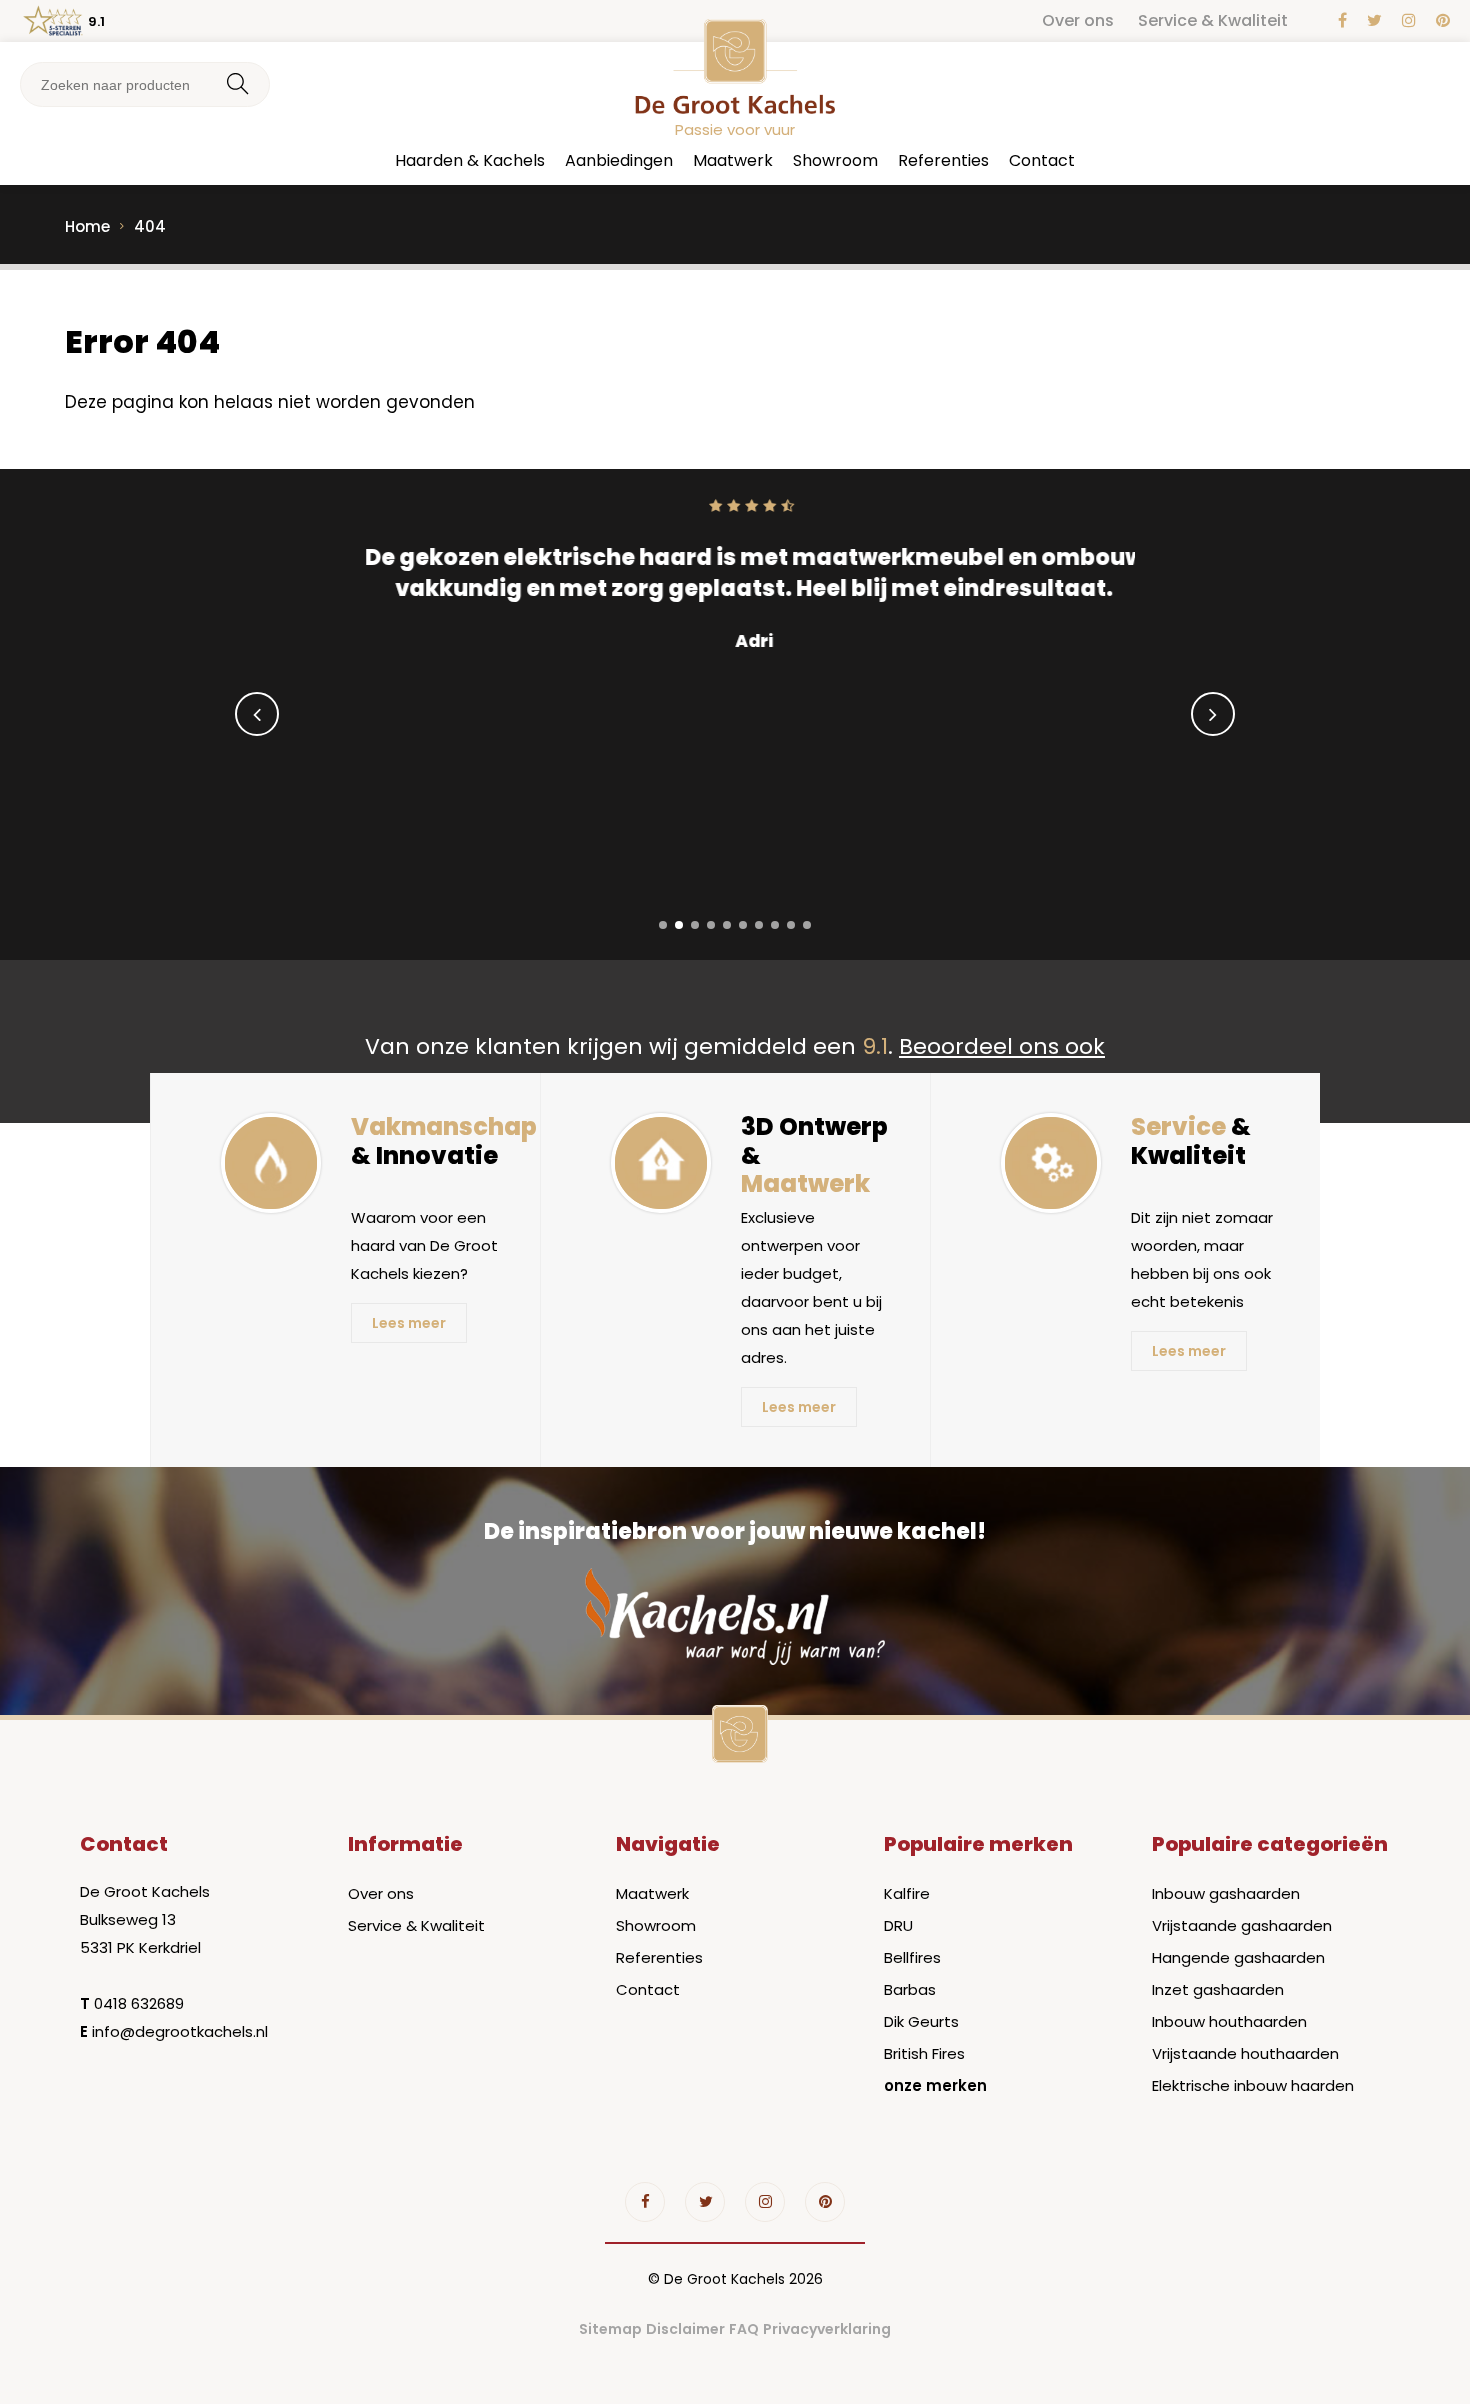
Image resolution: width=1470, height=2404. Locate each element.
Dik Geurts (921, 2021)
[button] (663, 925)
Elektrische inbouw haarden (1253, 2085)
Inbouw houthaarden (1229, 2021)
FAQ (744, 2329)
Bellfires (912, 1957)
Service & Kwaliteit (1213, 20)
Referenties (943, 160)
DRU (898, 1925)
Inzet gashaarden (1218, 1989)
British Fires (924, 2053)
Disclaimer (685, 2329)
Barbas (910, 1989)
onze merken (935, 2085)
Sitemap (610, 2329)
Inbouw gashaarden (1226, 1893)
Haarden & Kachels (470, 160)
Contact (1042, 160)
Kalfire (907, 1893)
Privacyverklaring (827, 2329)
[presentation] (257, 714)
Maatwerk (733, 160)
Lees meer (409, 1323)
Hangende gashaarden (1238, 1957)
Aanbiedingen (619, 160)
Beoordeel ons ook (1002, 1046)
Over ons (1078, 20)
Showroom (835, 160)
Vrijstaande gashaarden (1242, 1925)
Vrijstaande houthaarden (1245, 2053)
